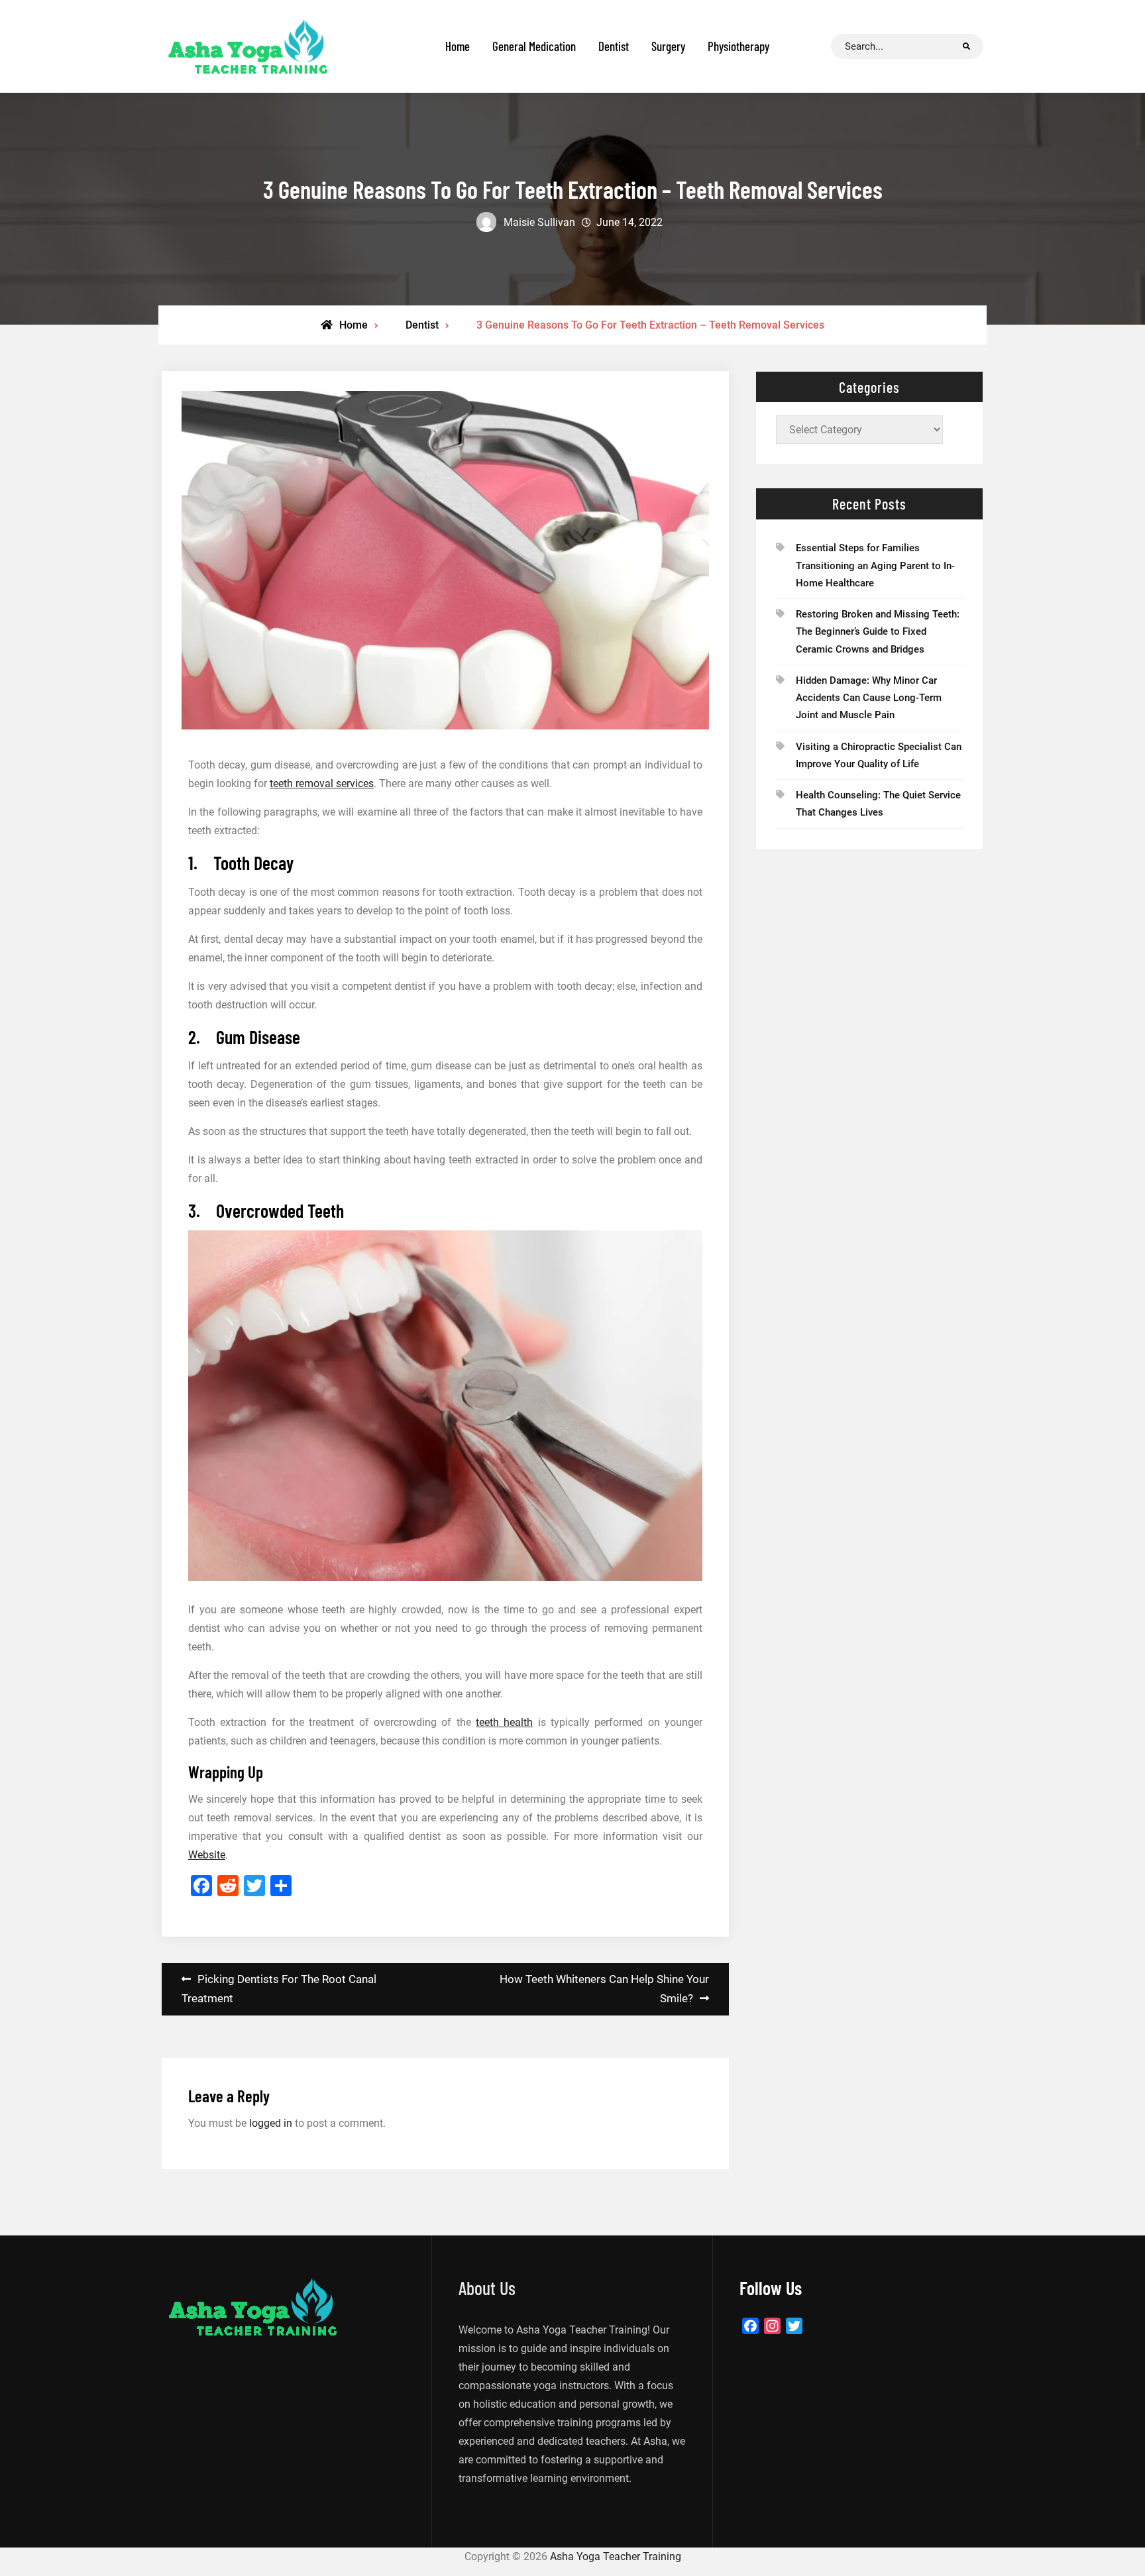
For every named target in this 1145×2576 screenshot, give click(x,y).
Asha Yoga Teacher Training (616, 2556)
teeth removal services (322, 783)
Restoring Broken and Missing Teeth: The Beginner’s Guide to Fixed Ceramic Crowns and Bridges (878, 632)
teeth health (504, 1722)
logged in (271, 2123)
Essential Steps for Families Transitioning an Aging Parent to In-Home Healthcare (875, 565)
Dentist (614, 46)
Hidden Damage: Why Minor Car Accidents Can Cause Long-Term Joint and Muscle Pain (869, 698)
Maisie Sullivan (539, 222)
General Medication (534, 46)
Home (458, 46)
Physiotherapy (738, 46)
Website (207, 1855)
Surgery (668, 46)
